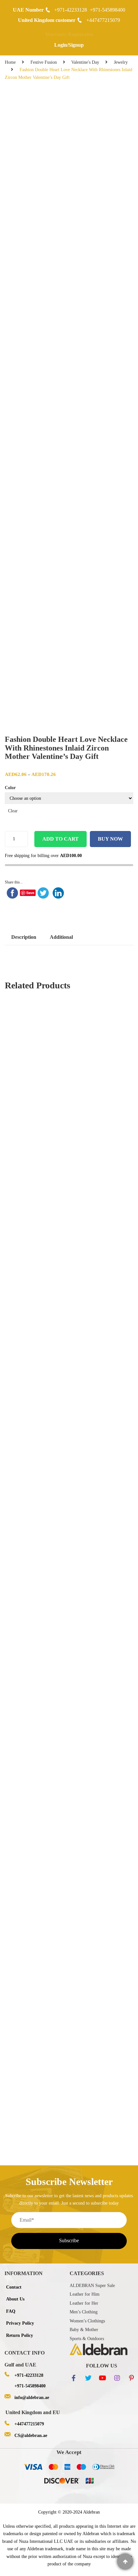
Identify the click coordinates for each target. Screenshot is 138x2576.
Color (10, 788)
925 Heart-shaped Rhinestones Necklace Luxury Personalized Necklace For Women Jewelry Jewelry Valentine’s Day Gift (69, 1884)
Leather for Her (84, 2303)
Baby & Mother (84, 2330)
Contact (14, 2287)
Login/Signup (69, 45)
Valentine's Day (85, 62)
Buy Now (110, 839)
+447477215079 (103, 20)
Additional (61, 937)
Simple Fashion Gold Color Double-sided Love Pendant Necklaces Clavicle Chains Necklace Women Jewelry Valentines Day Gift (69, 2027)
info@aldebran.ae (32, 2398)
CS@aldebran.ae (31, 2436)
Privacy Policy (20, 2323)
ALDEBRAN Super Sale (92, 2286)
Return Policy (20, 2335)
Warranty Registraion (69, 34)
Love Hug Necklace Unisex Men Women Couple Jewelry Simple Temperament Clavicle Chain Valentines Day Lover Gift (69, 1145)
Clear (13, 811)
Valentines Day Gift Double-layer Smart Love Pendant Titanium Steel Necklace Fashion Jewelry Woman (69, 2092)
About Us (15, 2299)
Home (10, 62)
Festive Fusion (44, 62)
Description (24, 937)
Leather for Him (85, 2294)
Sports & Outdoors (87, 2339)
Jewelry (121, 62)
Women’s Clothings (87, 2321)
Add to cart (60, 839)
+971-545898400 (108, 10)
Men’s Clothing (84, 2312)
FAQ (11, 2311)
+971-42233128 (71, 10)
